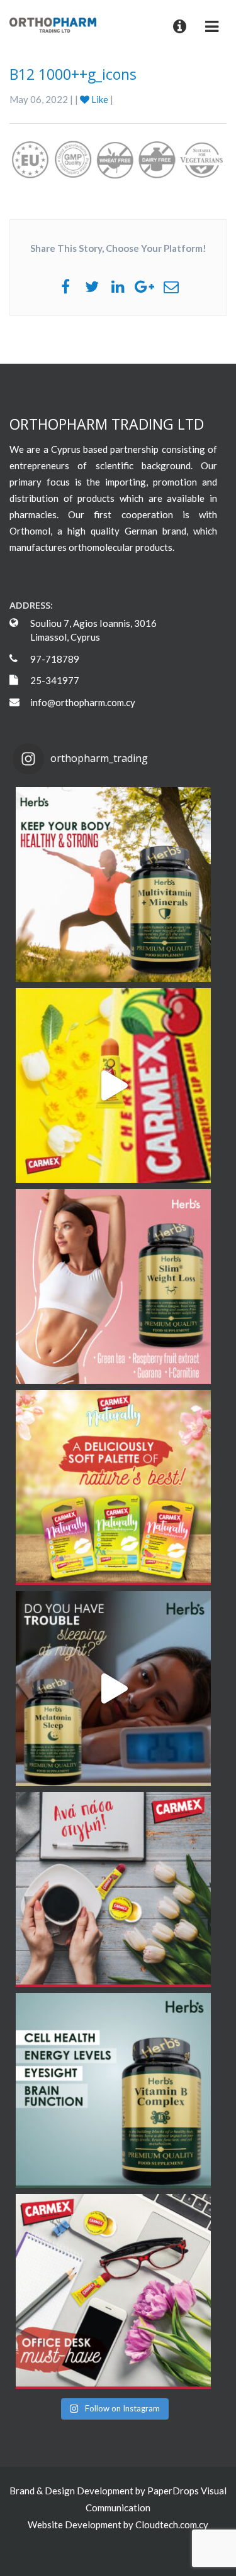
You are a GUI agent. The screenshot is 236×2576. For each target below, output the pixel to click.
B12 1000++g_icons (73, 74)
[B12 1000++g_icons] (118, 159)
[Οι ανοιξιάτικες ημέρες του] (113, 1085)
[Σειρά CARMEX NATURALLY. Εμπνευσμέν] (113, 1487)
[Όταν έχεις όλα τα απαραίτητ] (113, 2291)
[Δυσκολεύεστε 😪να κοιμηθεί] (113, 1688)
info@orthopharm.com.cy (83, 702)
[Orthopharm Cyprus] (53, 24)
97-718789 (55, 659)
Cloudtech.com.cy (172, 2524)
